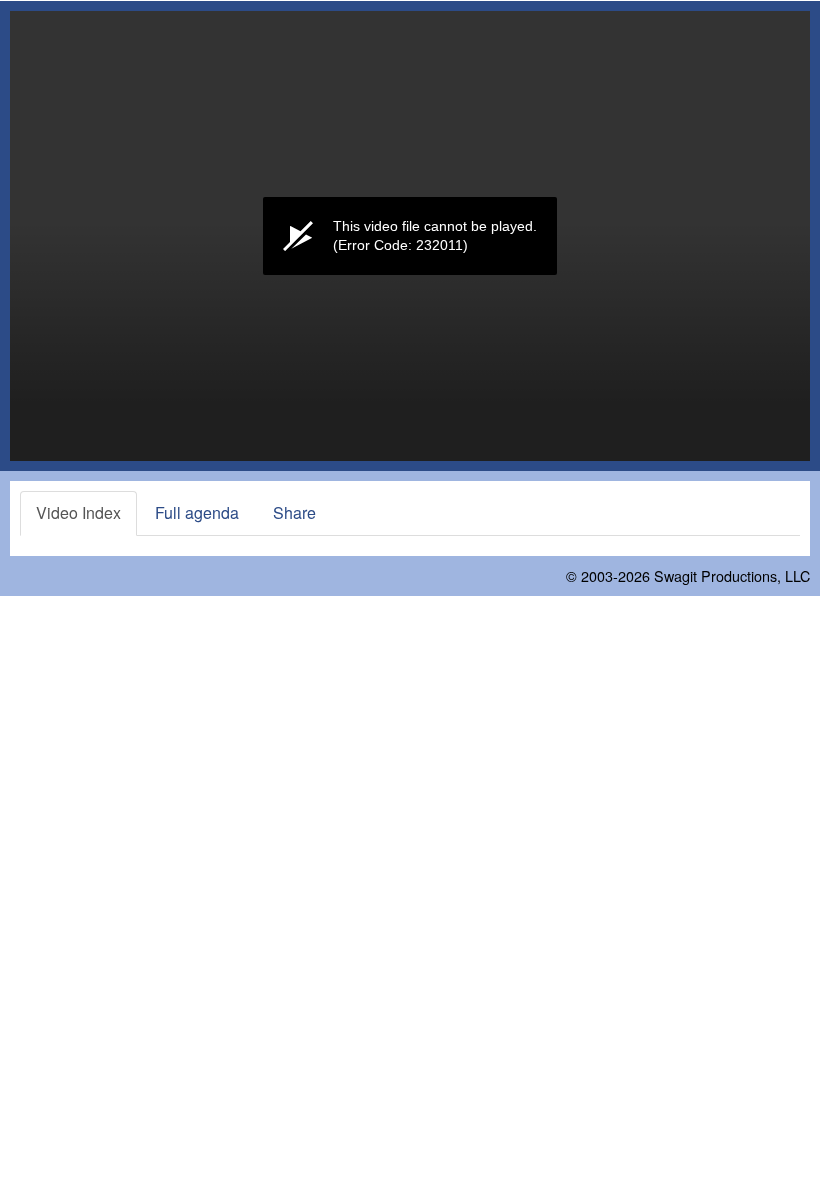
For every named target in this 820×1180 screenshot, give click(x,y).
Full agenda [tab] (197, 512)
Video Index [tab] (78, 512)
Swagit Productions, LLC (732, 575)
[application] (410, 236)
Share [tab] (294, 512)
